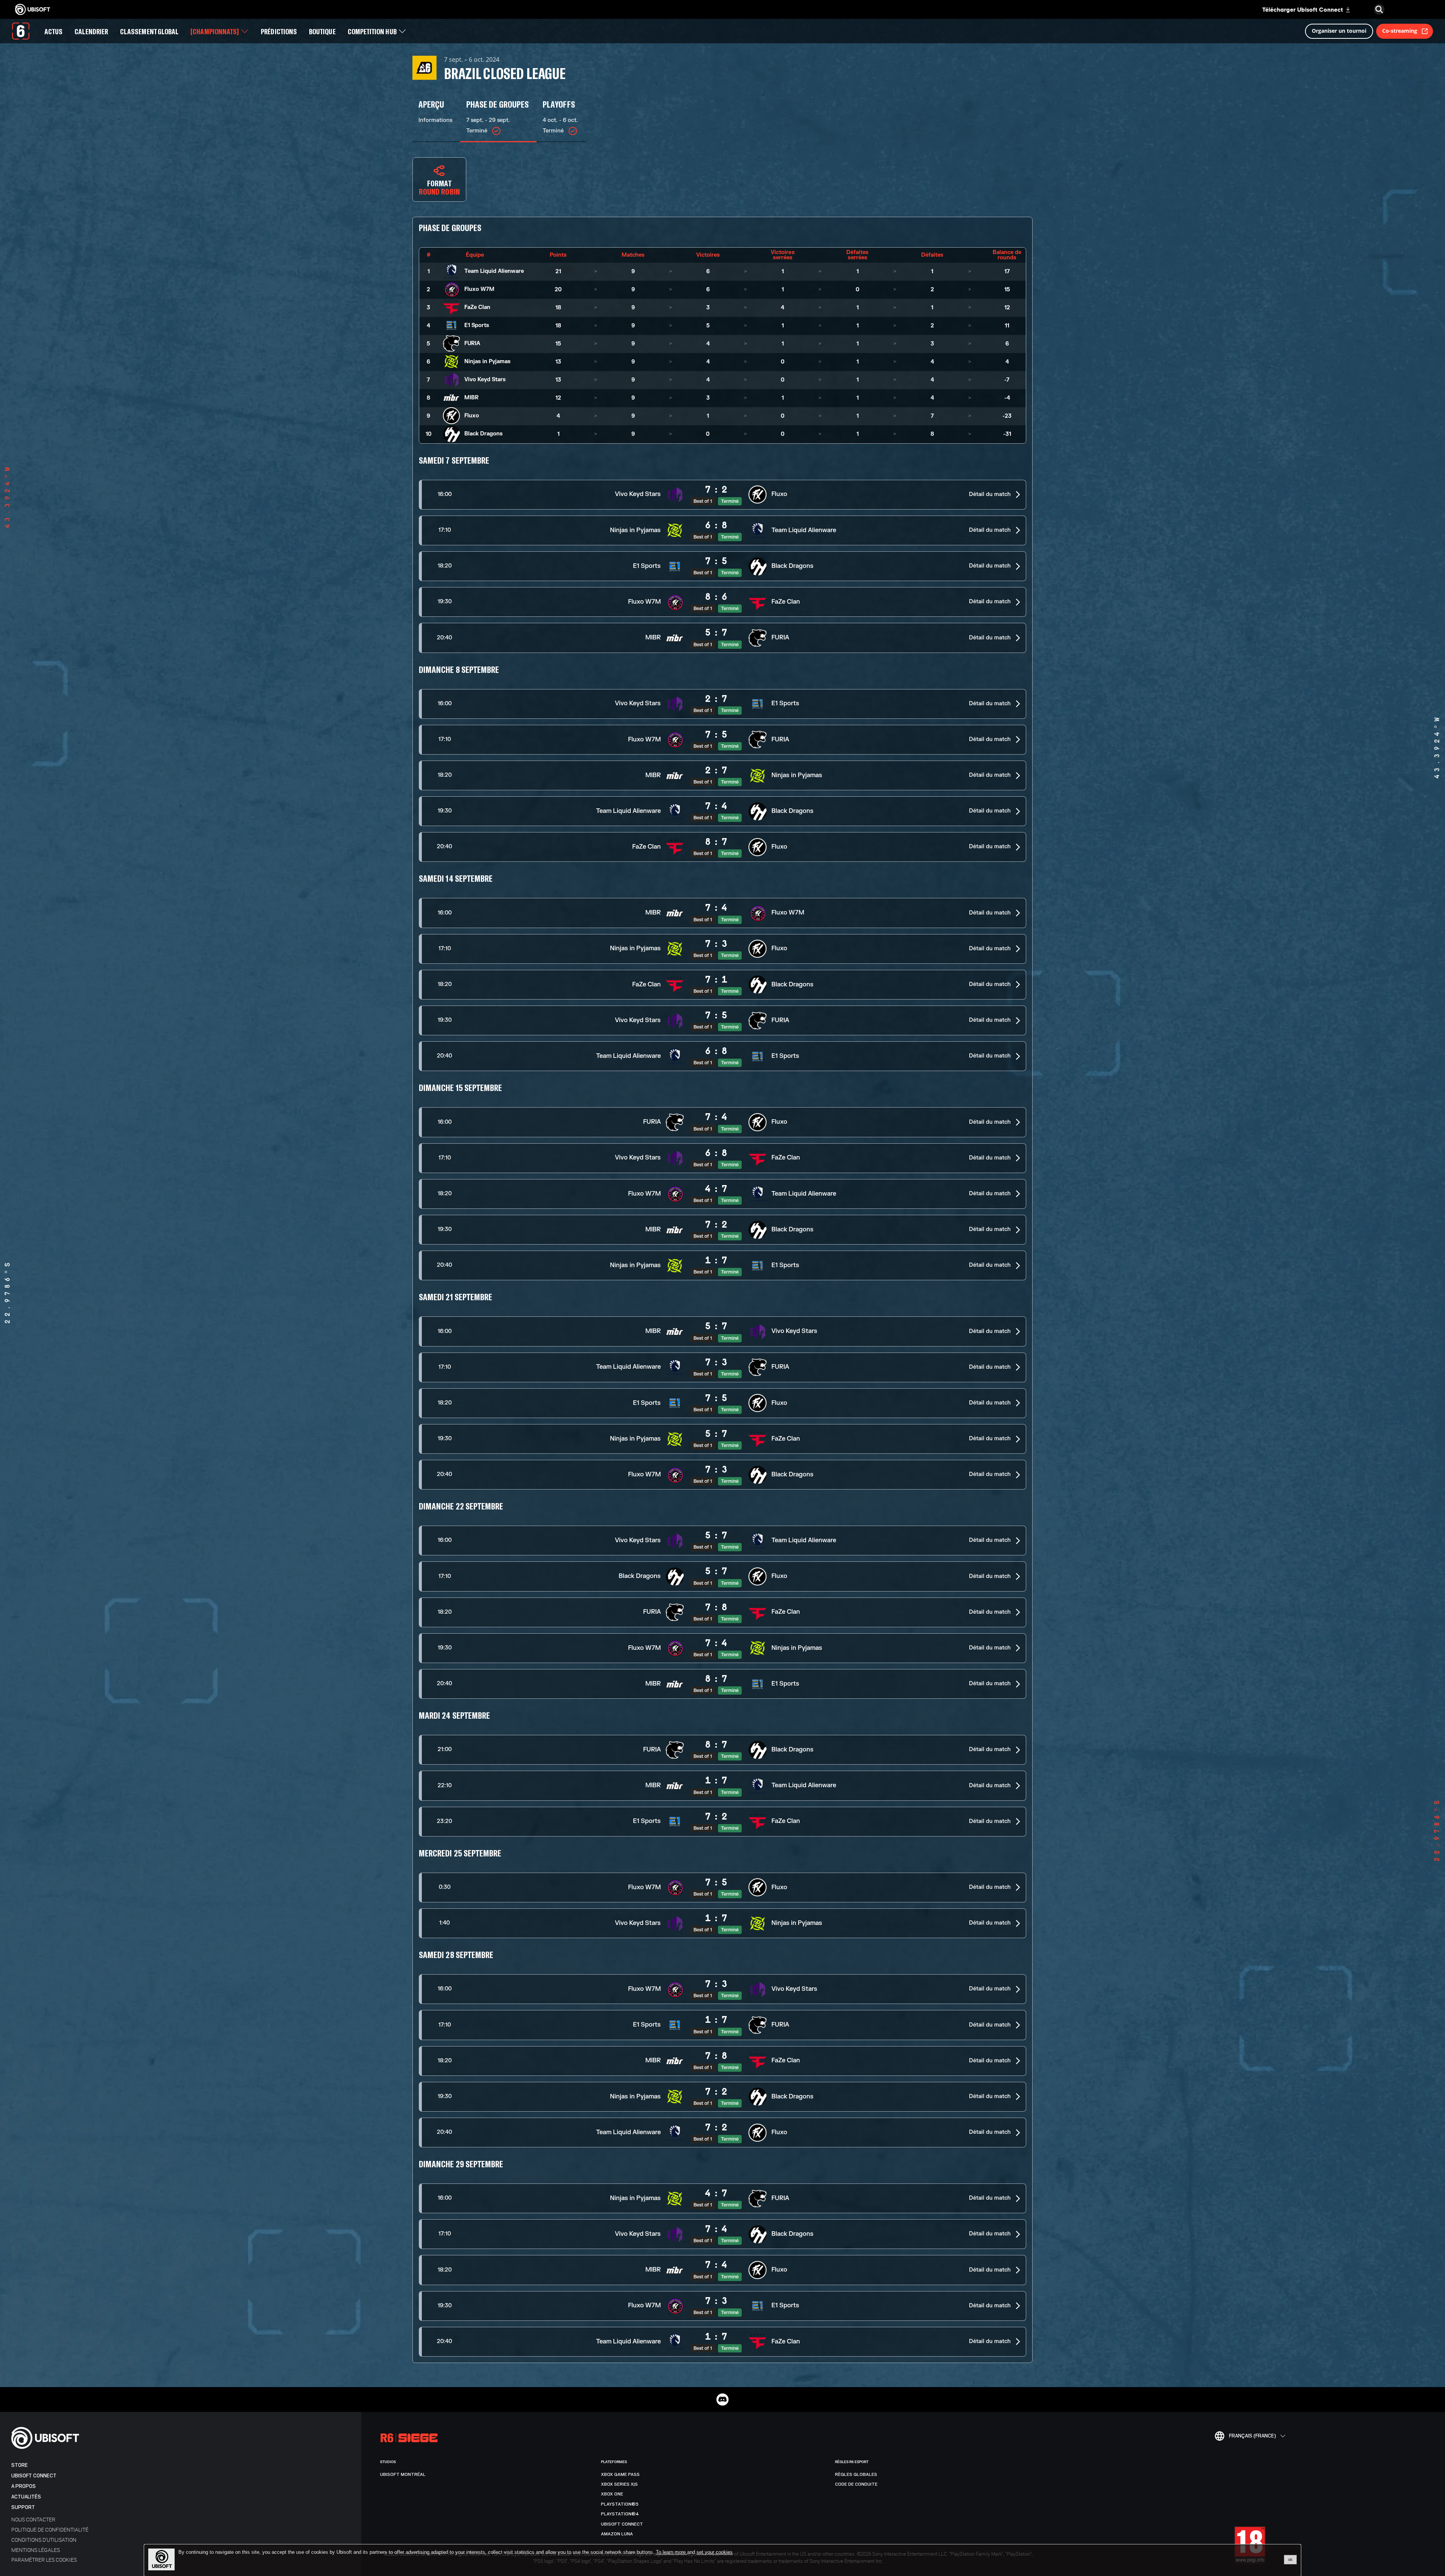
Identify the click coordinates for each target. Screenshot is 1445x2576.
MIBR (472, 398)
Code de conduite (856, 2484)
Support (23, 2507)
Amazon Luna (617, 2534)
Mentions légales (36, 2550)
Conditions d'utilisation (44, 2540)
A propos (24, 2486)
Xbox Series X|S (619, 2484)
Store (20, 2465)
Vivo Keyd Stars (485, 380)
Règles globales (856, 2474)
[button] (722, 495)
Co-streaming (1400, 12)
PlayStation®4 (620, 2514)
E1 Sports (477, 325)
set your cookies (715, 2552)
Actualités (26, 2497)
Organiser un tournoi (1339, 12)
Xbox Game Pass (620, 2474)
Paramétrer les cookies (44, 2560)
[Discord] (722, 2399)
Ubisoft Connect (34, 2476)
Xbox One (612, 2494)
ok (1290, 2559)
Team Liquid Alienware (494, 271)
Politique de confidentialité (50, 2530)
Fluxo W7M (479, 289)
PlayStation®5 (620, 2504)
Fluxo (472, 416)
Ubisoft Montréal (403, 2474)
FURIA (472, 343)
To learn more (672, 2552)
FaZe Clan (477, 307)
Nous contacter (33, 2519)
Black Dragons (484, 434)
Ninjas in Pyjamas (487, 361)
